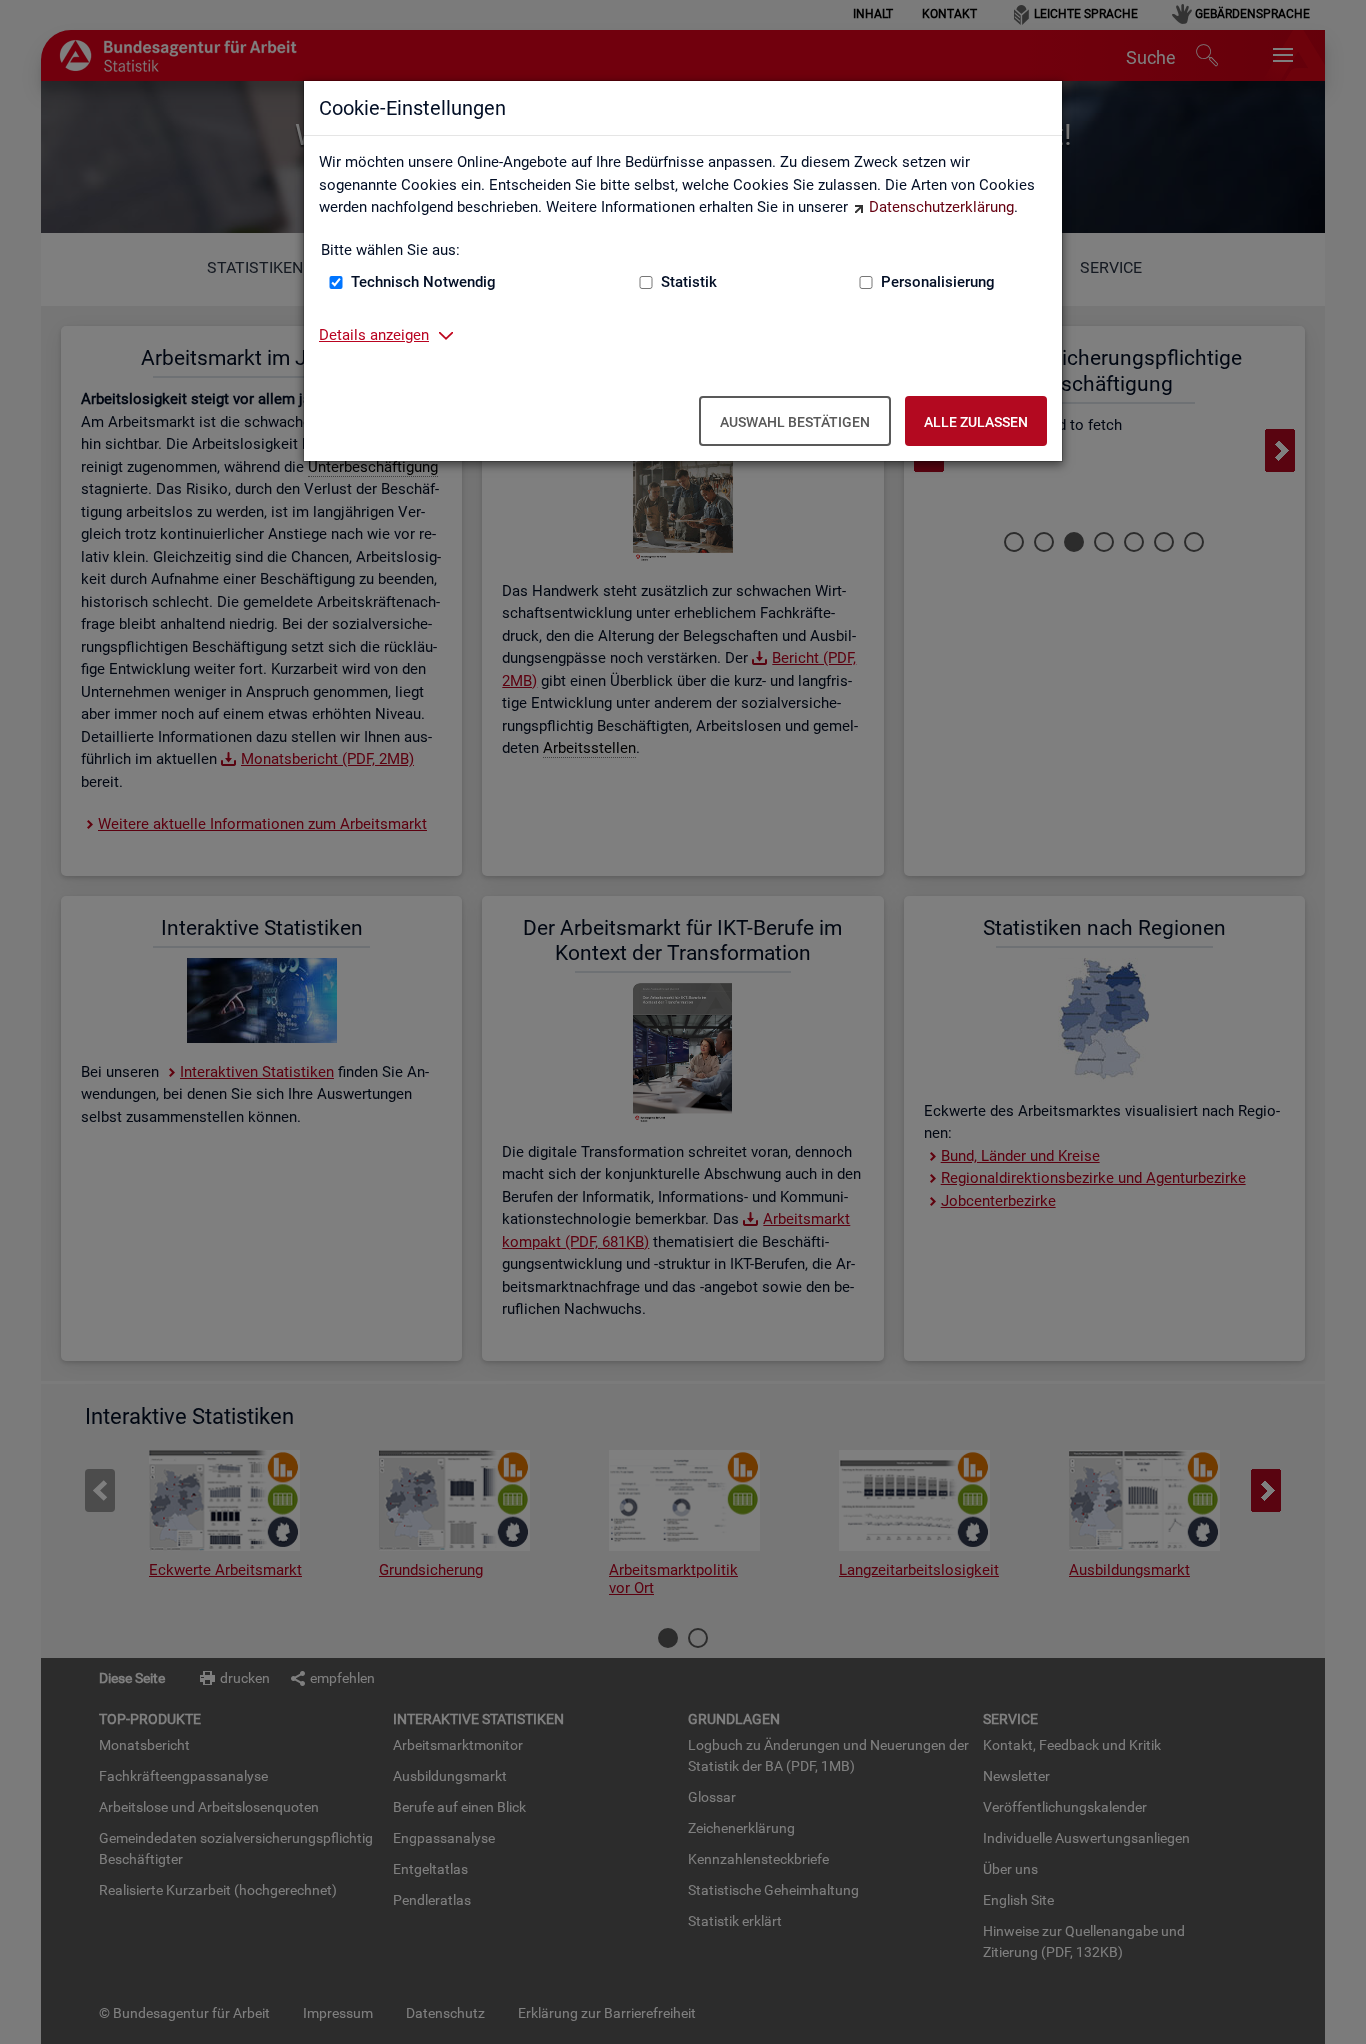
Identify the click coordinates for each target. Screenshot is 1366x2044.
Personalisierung (938, 282)
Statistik (689, 282)
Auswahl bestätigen (795, 422)
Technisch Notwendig (423, 282)
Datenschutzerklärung (941, 207)
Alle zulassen (976, 422)
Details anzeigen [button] (374, 335)
